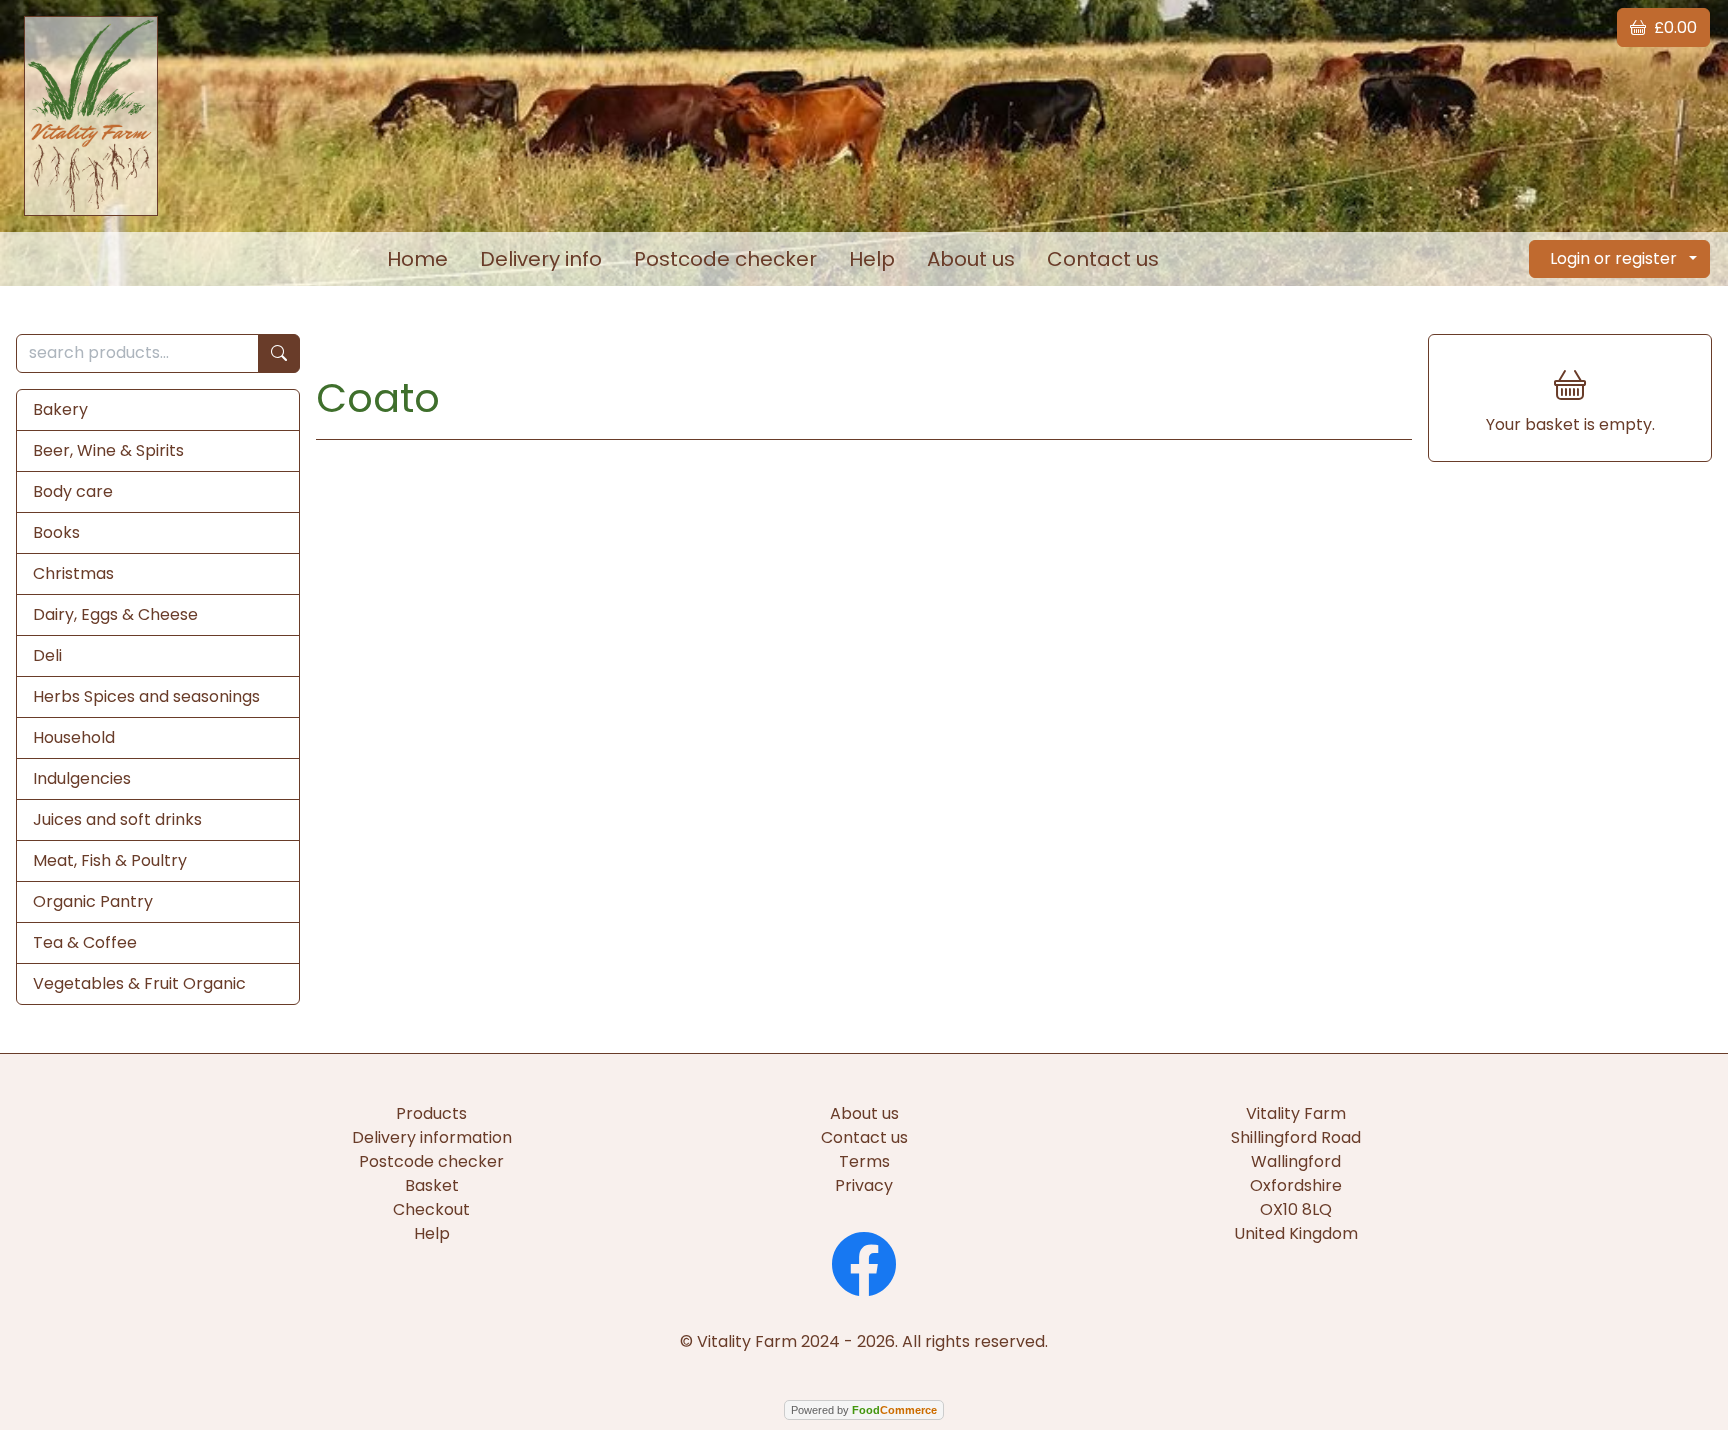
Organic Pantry (93, 901)
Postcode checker (725, 259)
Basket (432, 1185)
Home (417, 259)
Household (74, 737)
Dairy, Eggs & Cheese (115, 614)
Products (431, 1113)
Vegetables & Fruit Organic (139, 983)
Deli (47, 655)
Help (872, 259)
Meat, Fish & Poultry (110, 860)
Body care (73, 491)
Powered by (864, 1410)
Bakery (60, 409)
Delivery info (541, 259)
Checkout (431, 1209)
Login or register (1613, 258)
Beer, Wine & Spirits (108, 450)
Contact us (1103, 259)
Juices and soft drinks (117, 819)
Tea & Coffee (85, 942)
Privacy (864, 1185)
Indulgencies (82, 778)
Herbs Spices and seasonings (146, 696)
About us (971, 259)
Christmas (73, 573)
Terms (864, 1161)
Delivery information (432, 1137)
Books (56, 532)
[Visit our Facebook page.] (864, 1261)
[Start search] (279, 353)
